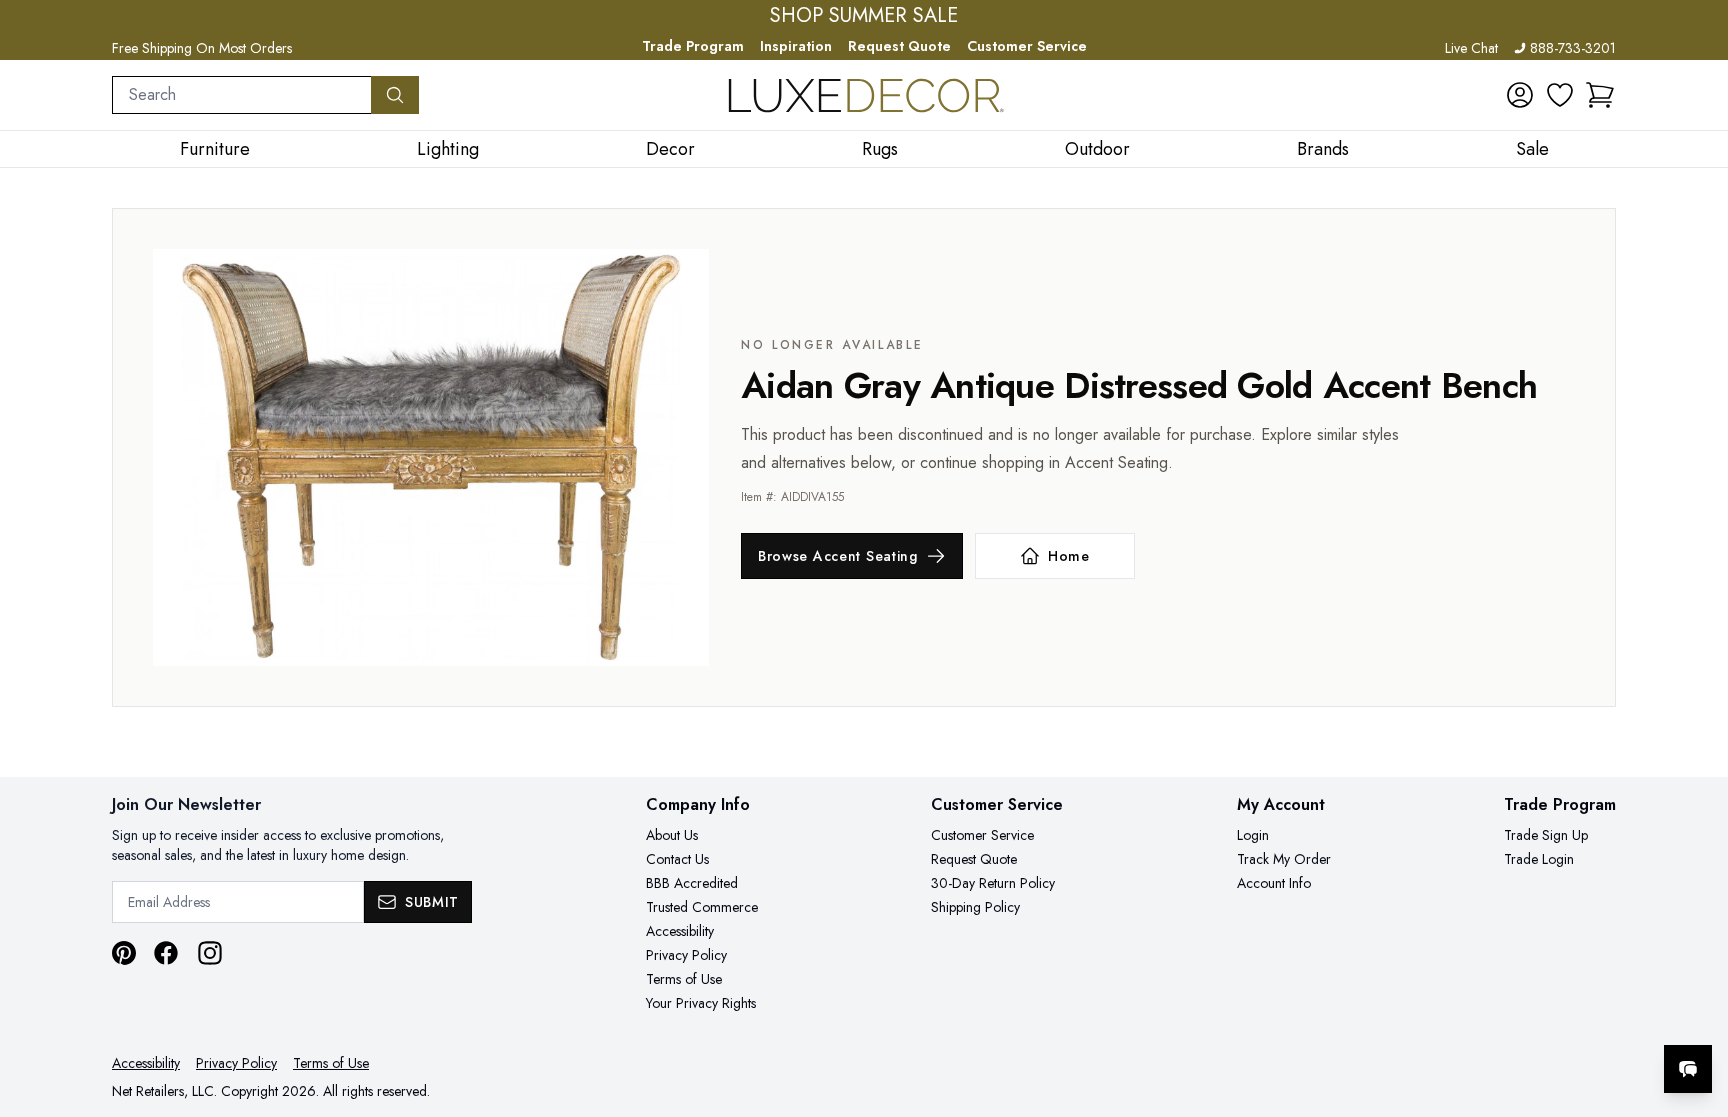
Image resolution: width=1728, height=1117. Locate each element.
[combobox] (242, 95)
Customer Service (1027, 46)
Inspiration (796, 46)
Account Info (1274, 883)
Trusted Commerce (702, 907)
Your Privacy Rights (701, 1003)
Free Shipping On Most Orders (202, 48)
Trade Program (693, 46)
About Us (672, 835)
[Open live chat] (1688, 1069)
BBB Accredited (692, 883)
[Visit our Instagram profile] (210, 953)
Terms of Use (684, 979)
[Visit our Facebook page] (166, 953)
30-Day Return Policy (993, 883)
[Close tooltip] (1696, 1008)
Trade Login (1539, 859)
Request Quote (899, 46)
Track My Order (1284, 859)
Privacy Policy (686, 955)
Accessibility (680, 931)
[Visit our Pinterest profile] (124, 953)
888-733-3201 (1573, 48)
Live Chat (1471, 48)
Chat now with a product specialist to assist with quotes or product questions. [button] (1547, 1016)
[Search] (395, 95)
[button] (1600, 95)
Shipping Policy (975, 907)
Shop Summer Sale (864, 16)
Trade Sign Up (1546, 835)
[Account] (1520, 95)
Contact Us (677, 859)
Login (1253, 835)
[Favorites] (1560, 95)
